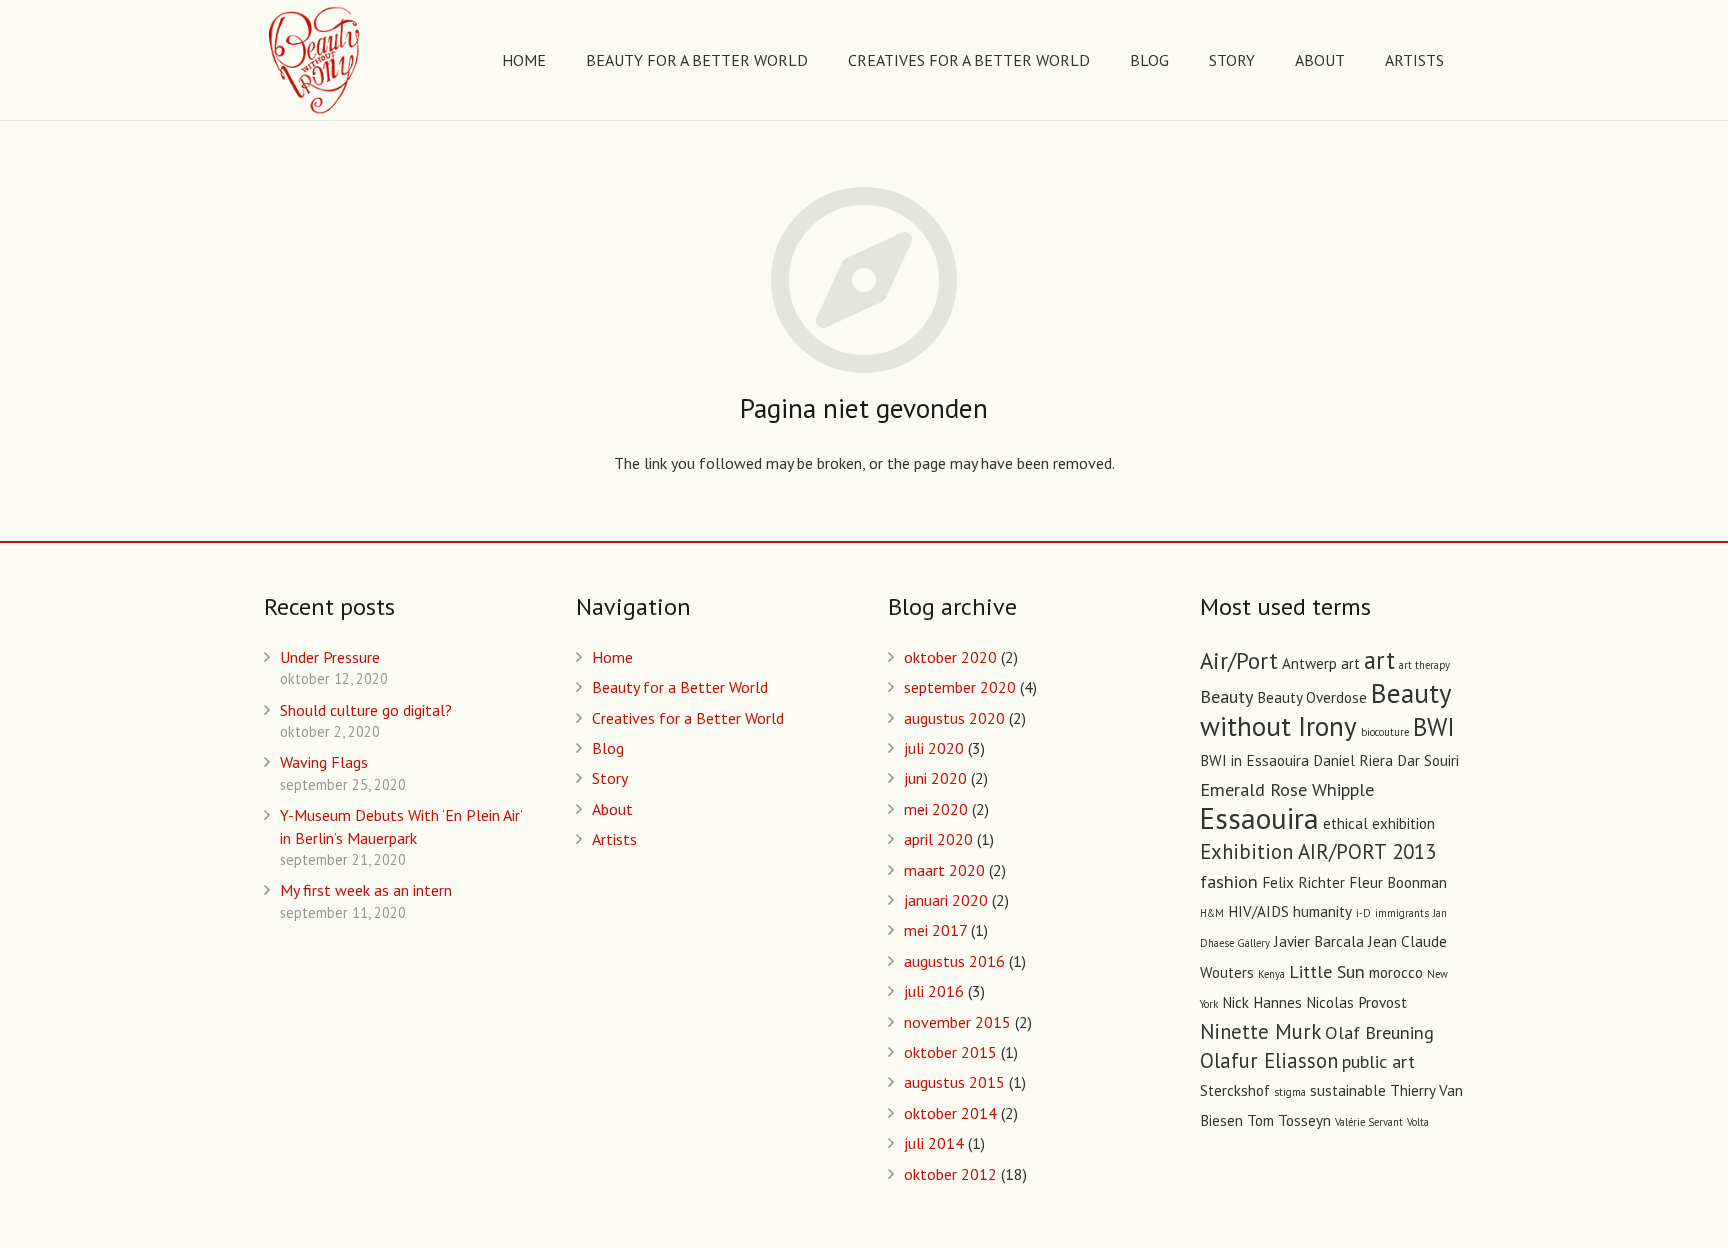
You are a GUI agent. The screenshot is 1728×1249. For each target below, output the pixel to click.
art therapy (1424, 665)
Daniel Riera (1353, 760)
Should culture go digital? (366, 710)
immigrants (1402, 913)
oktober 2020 (950, 657)
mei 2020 (936, 809)
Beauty (1226, 696)
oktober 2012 (950, 1174)
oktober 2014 (950, 1113)
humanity (1322, 911)
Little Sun (1327, 971)
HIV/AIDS (1258, 911)
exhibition (1403, 823)
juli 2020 (934, 748)
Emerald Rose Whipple (1287, 789)
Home (612, 657)
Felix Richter (1303, 882)
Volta (1418, 1122)
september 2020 (960, 687)
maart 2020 (944, 870)
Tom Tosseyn (1289, 1120)
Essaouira (1259, 818)
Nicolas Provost (1356, 1002)
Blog (608, 748)
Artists (614, 839)
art (1379, 660)
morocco (1396, 972)
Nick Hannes (1262, 1002)
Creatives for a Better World (688, 718)
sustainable (1348, 1090)
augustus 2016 (954, 961)
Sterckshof (1235, 1090)
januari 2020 (946, 900)
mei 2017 (935, 930)
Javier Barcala (1319, 941)
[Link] (315, 60)
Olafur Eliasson (1269, 1060)
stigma (1290, 1092)
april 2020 (938, 839)
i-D (1363, 913)
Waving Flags (324, 762)
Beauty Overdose (1312, 697)
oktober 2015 (950, 1052)
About (612, 809)
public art (1378, 1061)
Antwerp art (1321, 663)
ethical (1345, 823)
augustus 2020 (954, 718)
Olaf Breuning (1379, 1032)
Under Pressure (330, 657)
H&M (1212, 913)
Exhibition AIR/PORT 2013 (1318, 851)
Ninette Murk (1260, 1031)
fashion (1229, 881)
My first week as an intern (366, 890)
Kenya (1271, 974)
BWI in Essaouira (1254, 760)
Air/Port (1239, 660)
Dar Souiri (1428, 760)
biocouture (1385, 732)
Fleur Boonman (1398, 882)
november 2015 (957, 1022)
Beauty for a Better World (680, 687)
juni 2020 (935, 778)
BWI (1434, 727)
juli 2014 (934, 1143)
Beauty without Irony (1325, 709)
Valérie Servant (1369, 1122)
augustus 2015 (954, 1082)
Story (610, 778)
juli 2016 (934, 991)
